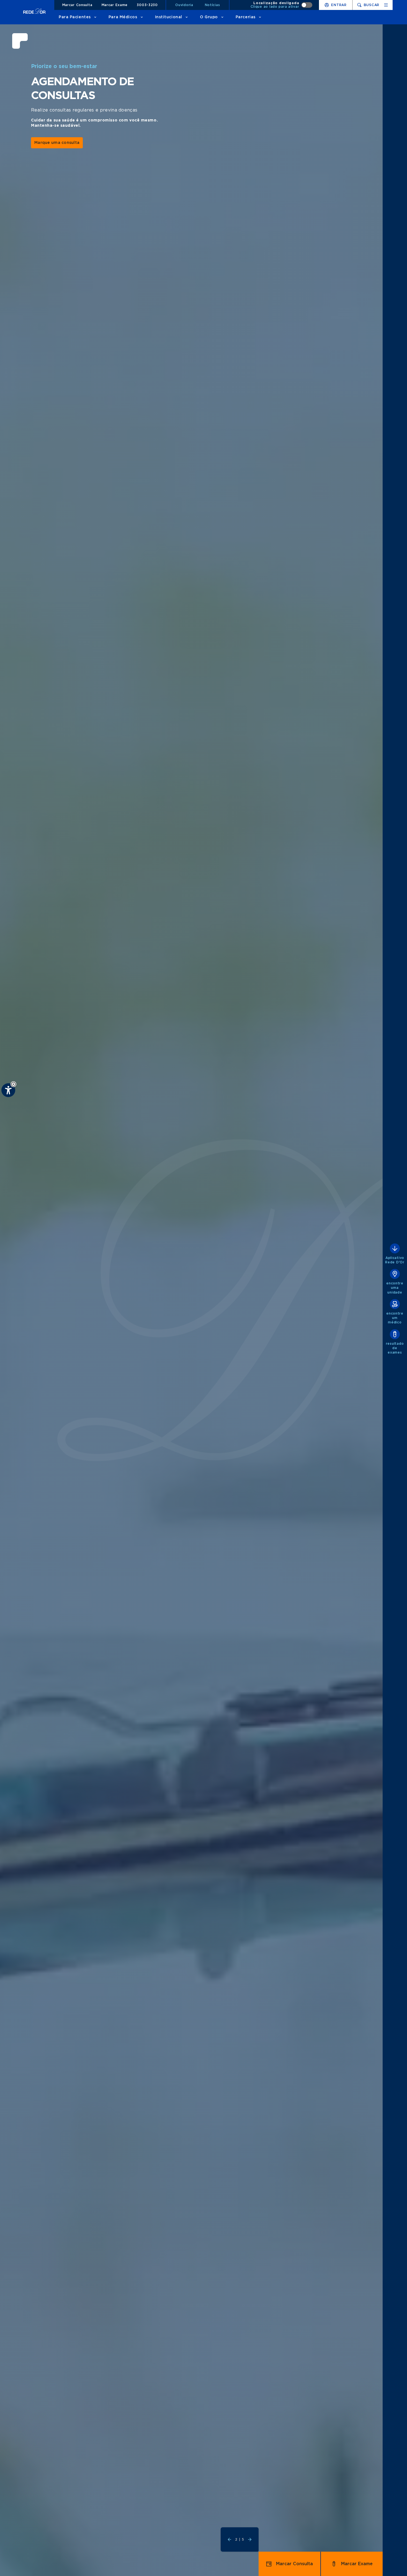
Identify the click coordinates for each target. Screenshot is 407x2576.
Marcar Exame (115, 5)
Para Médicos (123, 17)
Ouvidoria (184, 5)
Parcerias (246, 17)
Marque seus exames (56, 149)
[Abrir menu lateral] (386, 5)
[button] (13, 1084)
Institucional (169, 17)
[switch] (282, 5)
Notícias (212, 5)
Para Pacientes (75, 17)
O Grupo (209, 17)
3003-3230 (147, 5)
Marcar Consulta (77, 5)
